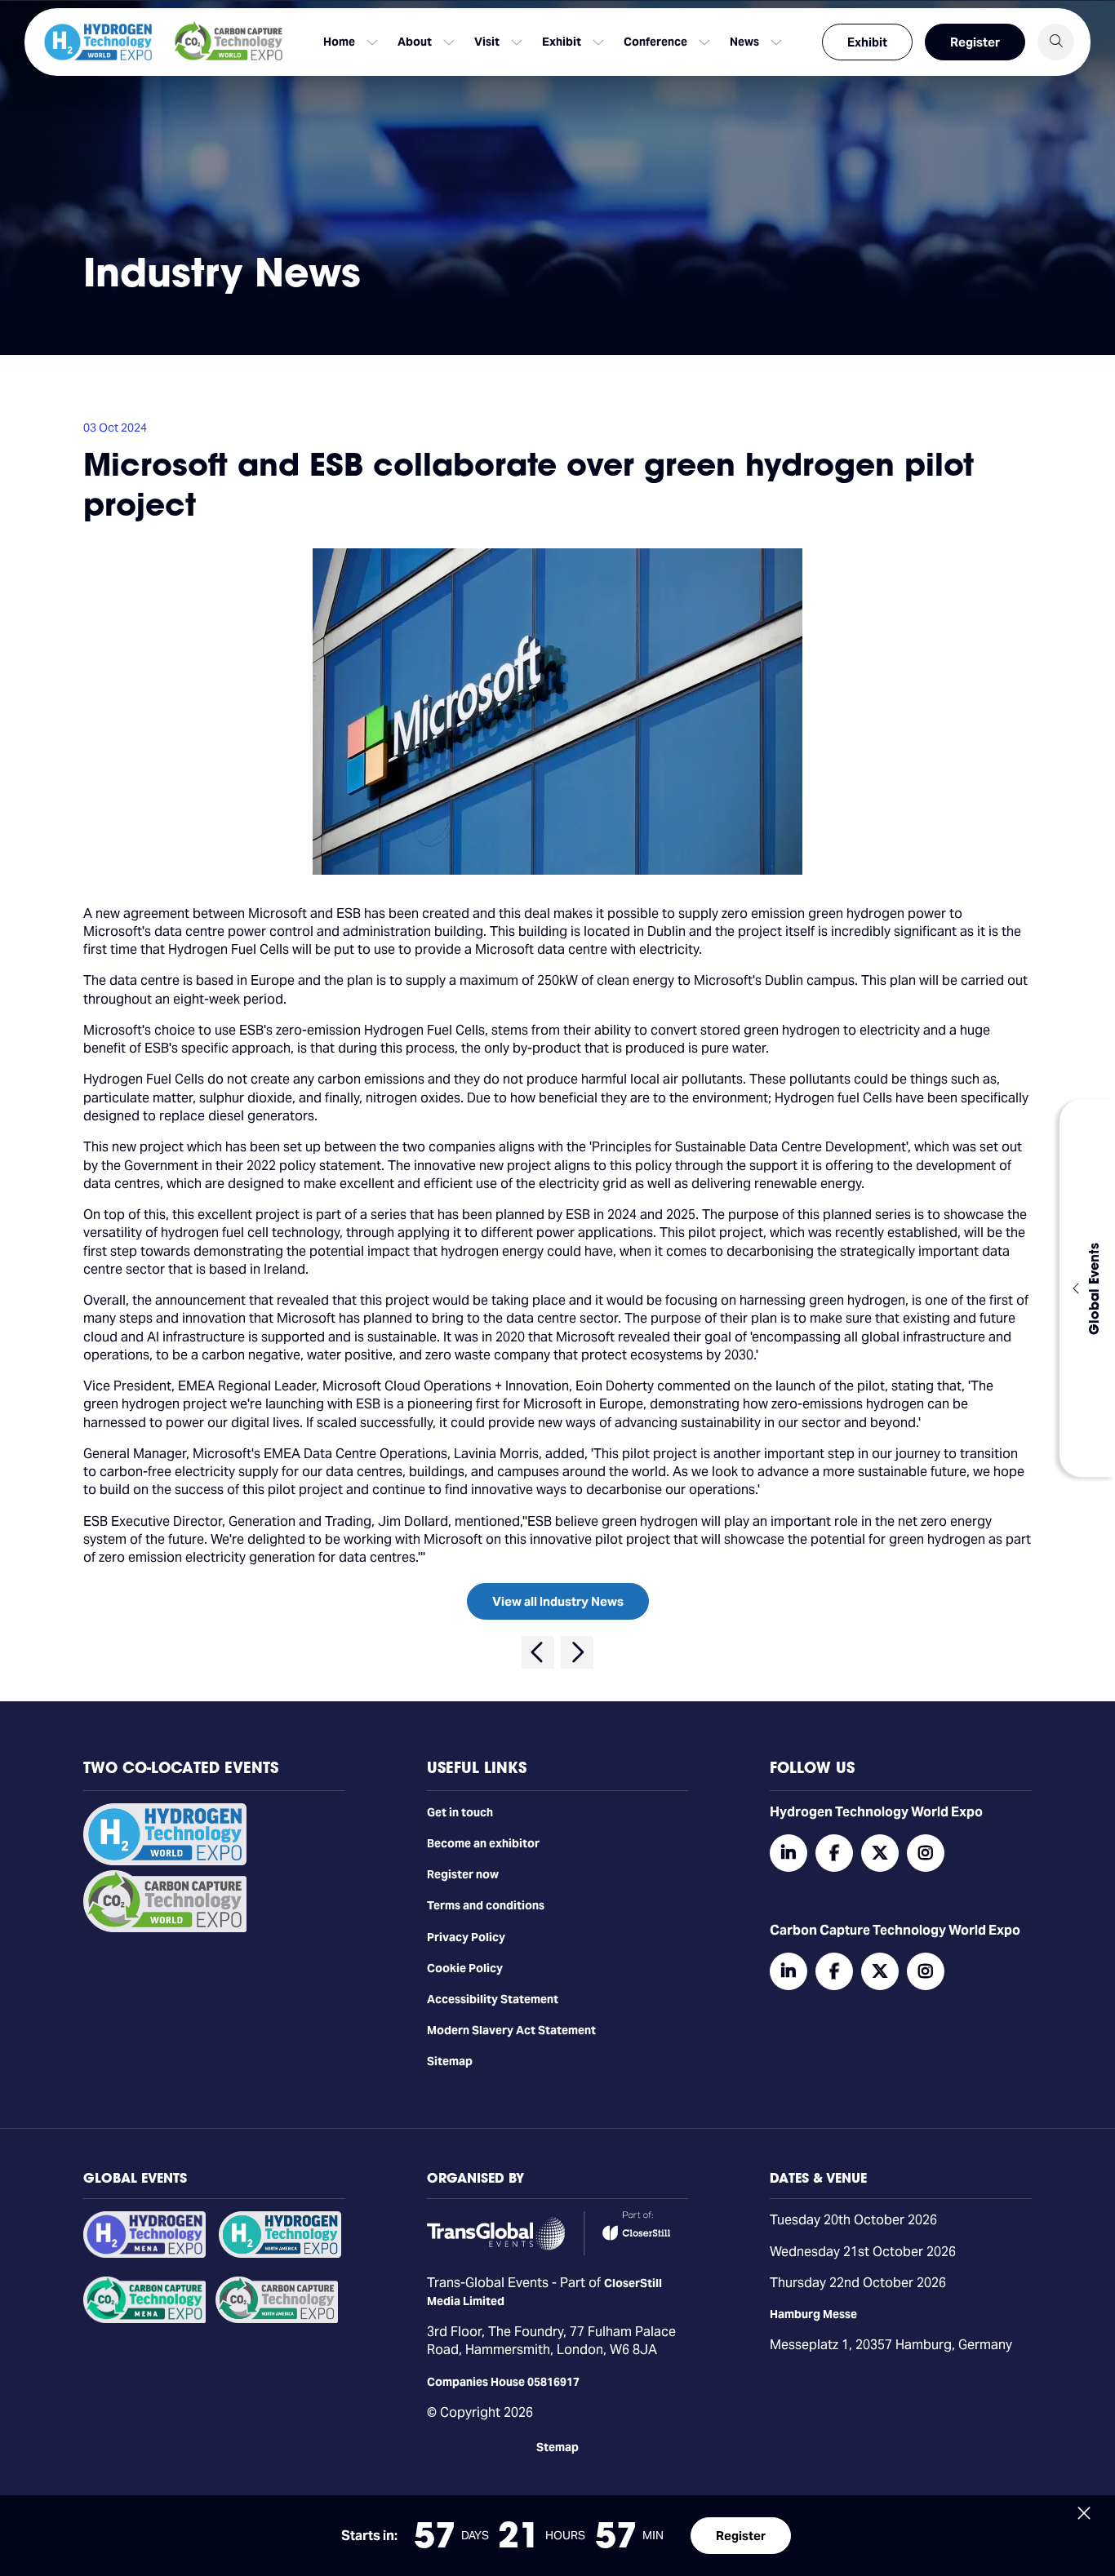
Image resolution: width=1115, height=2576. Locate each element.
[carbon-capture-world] (165, 1928)
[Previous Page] (538, 1652)
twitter (880, 1853)
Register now (463, 1874)
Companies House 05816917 (503, 2382)
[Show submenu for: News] (776, 42)
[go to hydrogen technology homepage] (98, 42)
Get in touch (460, 1812)
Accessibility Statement (493, 1999)
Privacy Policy (466, 1937)
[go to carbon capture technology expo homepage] (229, 42)
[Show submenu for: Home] (372, 42)
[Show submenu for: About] (449, 42)
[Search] (1056, 42)
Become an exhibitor (483, 1843)
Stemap (557, 2447)
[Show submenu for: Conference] (704, 42)
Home (339, 42)
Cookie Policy (465, 1968)
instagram (926, 1853)
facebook (834, 1853)
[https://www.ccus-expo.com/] (277, 2319)
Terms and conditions (486, 1905)
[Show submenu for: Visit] (517, 42)
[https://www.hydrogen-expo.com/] (280, 2254)
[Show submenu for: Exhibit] (598, 42)
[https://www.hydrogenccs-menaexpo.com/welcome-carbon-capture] (144, 2319)
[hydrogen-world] (165, 1861)
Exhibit (867, 42)
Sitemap (450, 2061)
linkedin (788, 1853)
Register (975, 42)
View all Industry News (558, 1601)
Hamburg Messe (813, 2314)
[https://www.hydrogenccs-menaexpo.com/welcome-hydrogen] (144, 2254)
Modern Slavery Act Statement (511, 2030)
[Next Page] (577, 1652)
